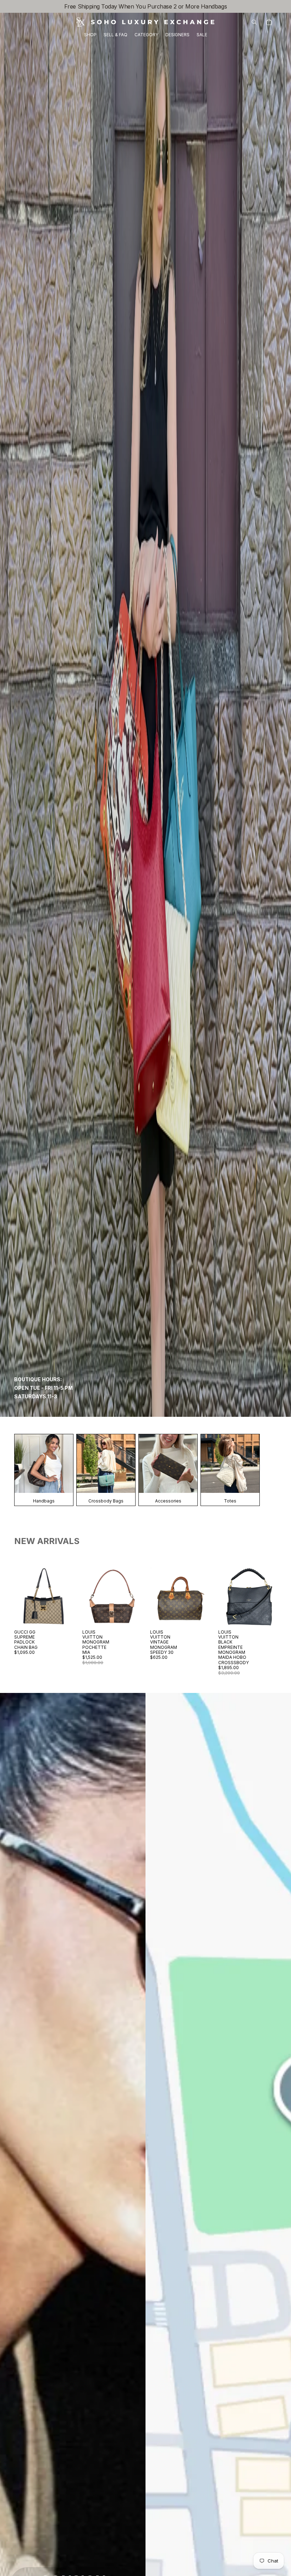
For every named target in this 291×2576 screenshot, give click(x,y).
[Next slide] (67, 1597)
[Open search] (254, 22)
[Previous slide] (20, 1597)
